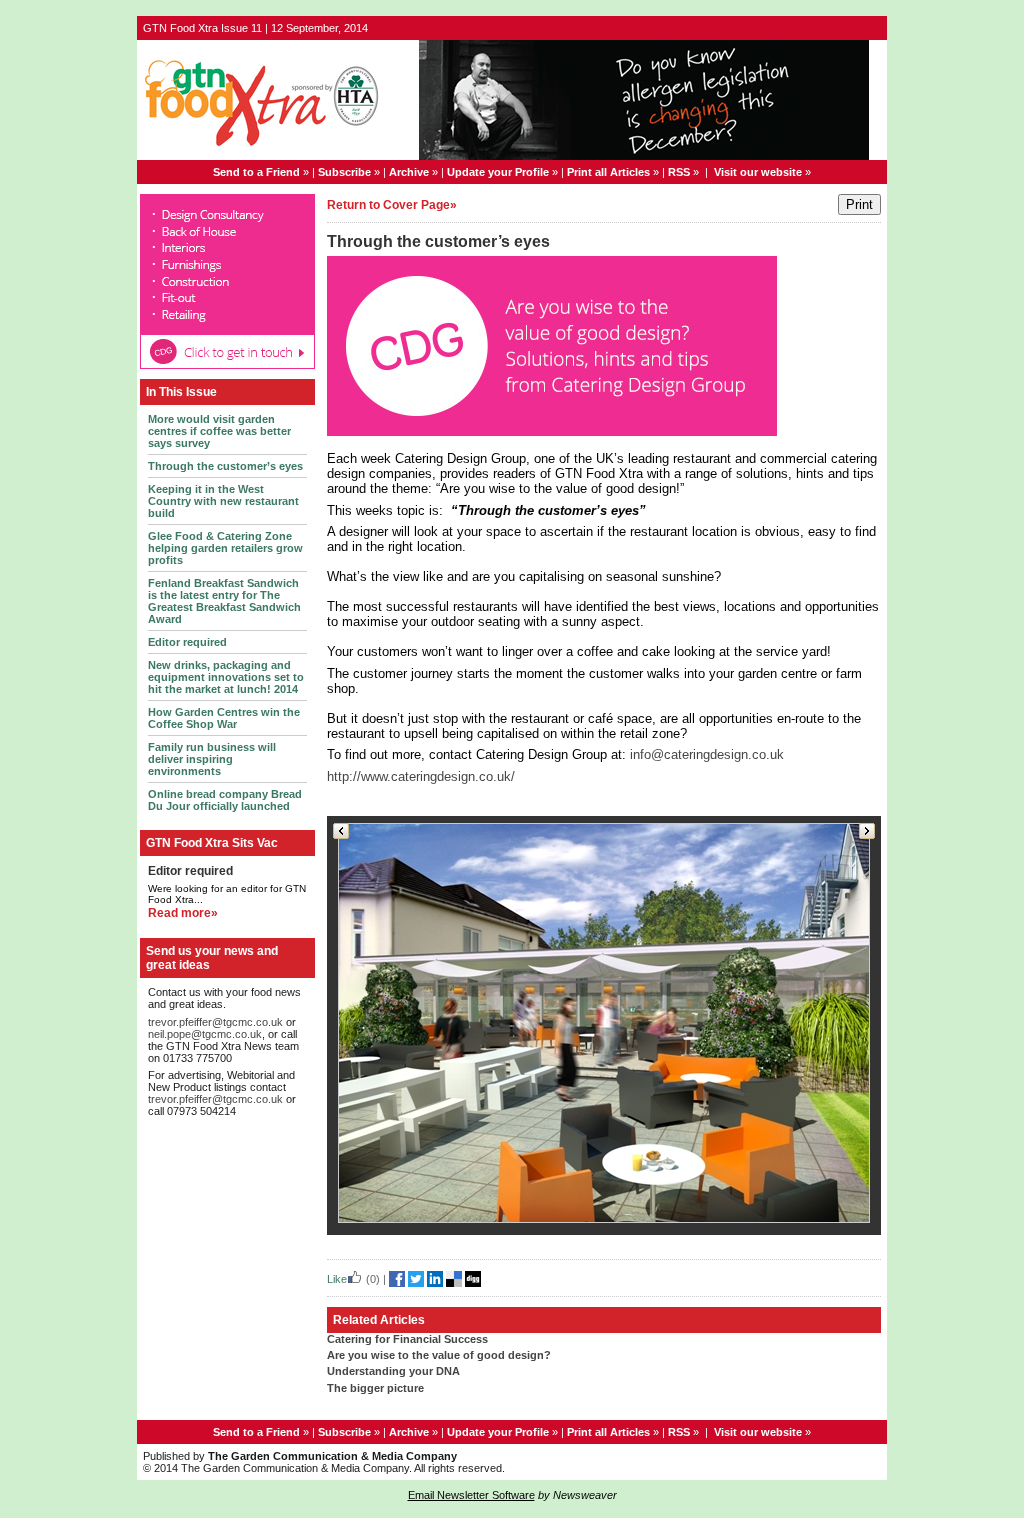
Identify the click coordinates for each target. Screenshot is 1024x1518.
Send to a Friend (256, 172)
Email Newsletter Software (471, 1495)
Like (337, 1279)
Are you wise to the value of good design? (439, 1355)
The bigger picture (375, 1388)
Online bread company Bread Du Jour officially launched (225, 800)
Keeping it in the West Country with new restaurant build (223, 501)
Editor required (187, 642)
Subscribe (344, 172)
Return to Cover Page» (392, 205)
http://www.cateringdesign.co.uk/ (421, 776)
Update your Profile (498, 172)
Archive (409, 172)
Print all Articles (608, 172)
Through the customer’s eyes (225, 466)
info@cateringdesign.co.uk (707, 754)
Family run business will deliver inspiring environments (212, 759)
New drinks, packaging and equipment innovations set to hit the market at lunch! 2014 (226, 677)
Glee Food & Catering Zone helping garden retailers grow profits (225, 548)
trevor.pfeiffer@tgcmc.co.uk (215, 1022)
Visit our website (758, 172)
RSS (679, 172)
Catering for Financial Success (407, 1339)
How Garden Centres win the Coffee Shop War (224, 718)
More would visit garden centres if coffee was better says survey (219, 431)
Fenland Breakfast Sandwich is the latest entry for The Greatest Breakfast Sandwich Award (224, 601)
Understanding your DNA (393, 1371)
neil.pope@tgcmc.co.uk (205, 1034)
